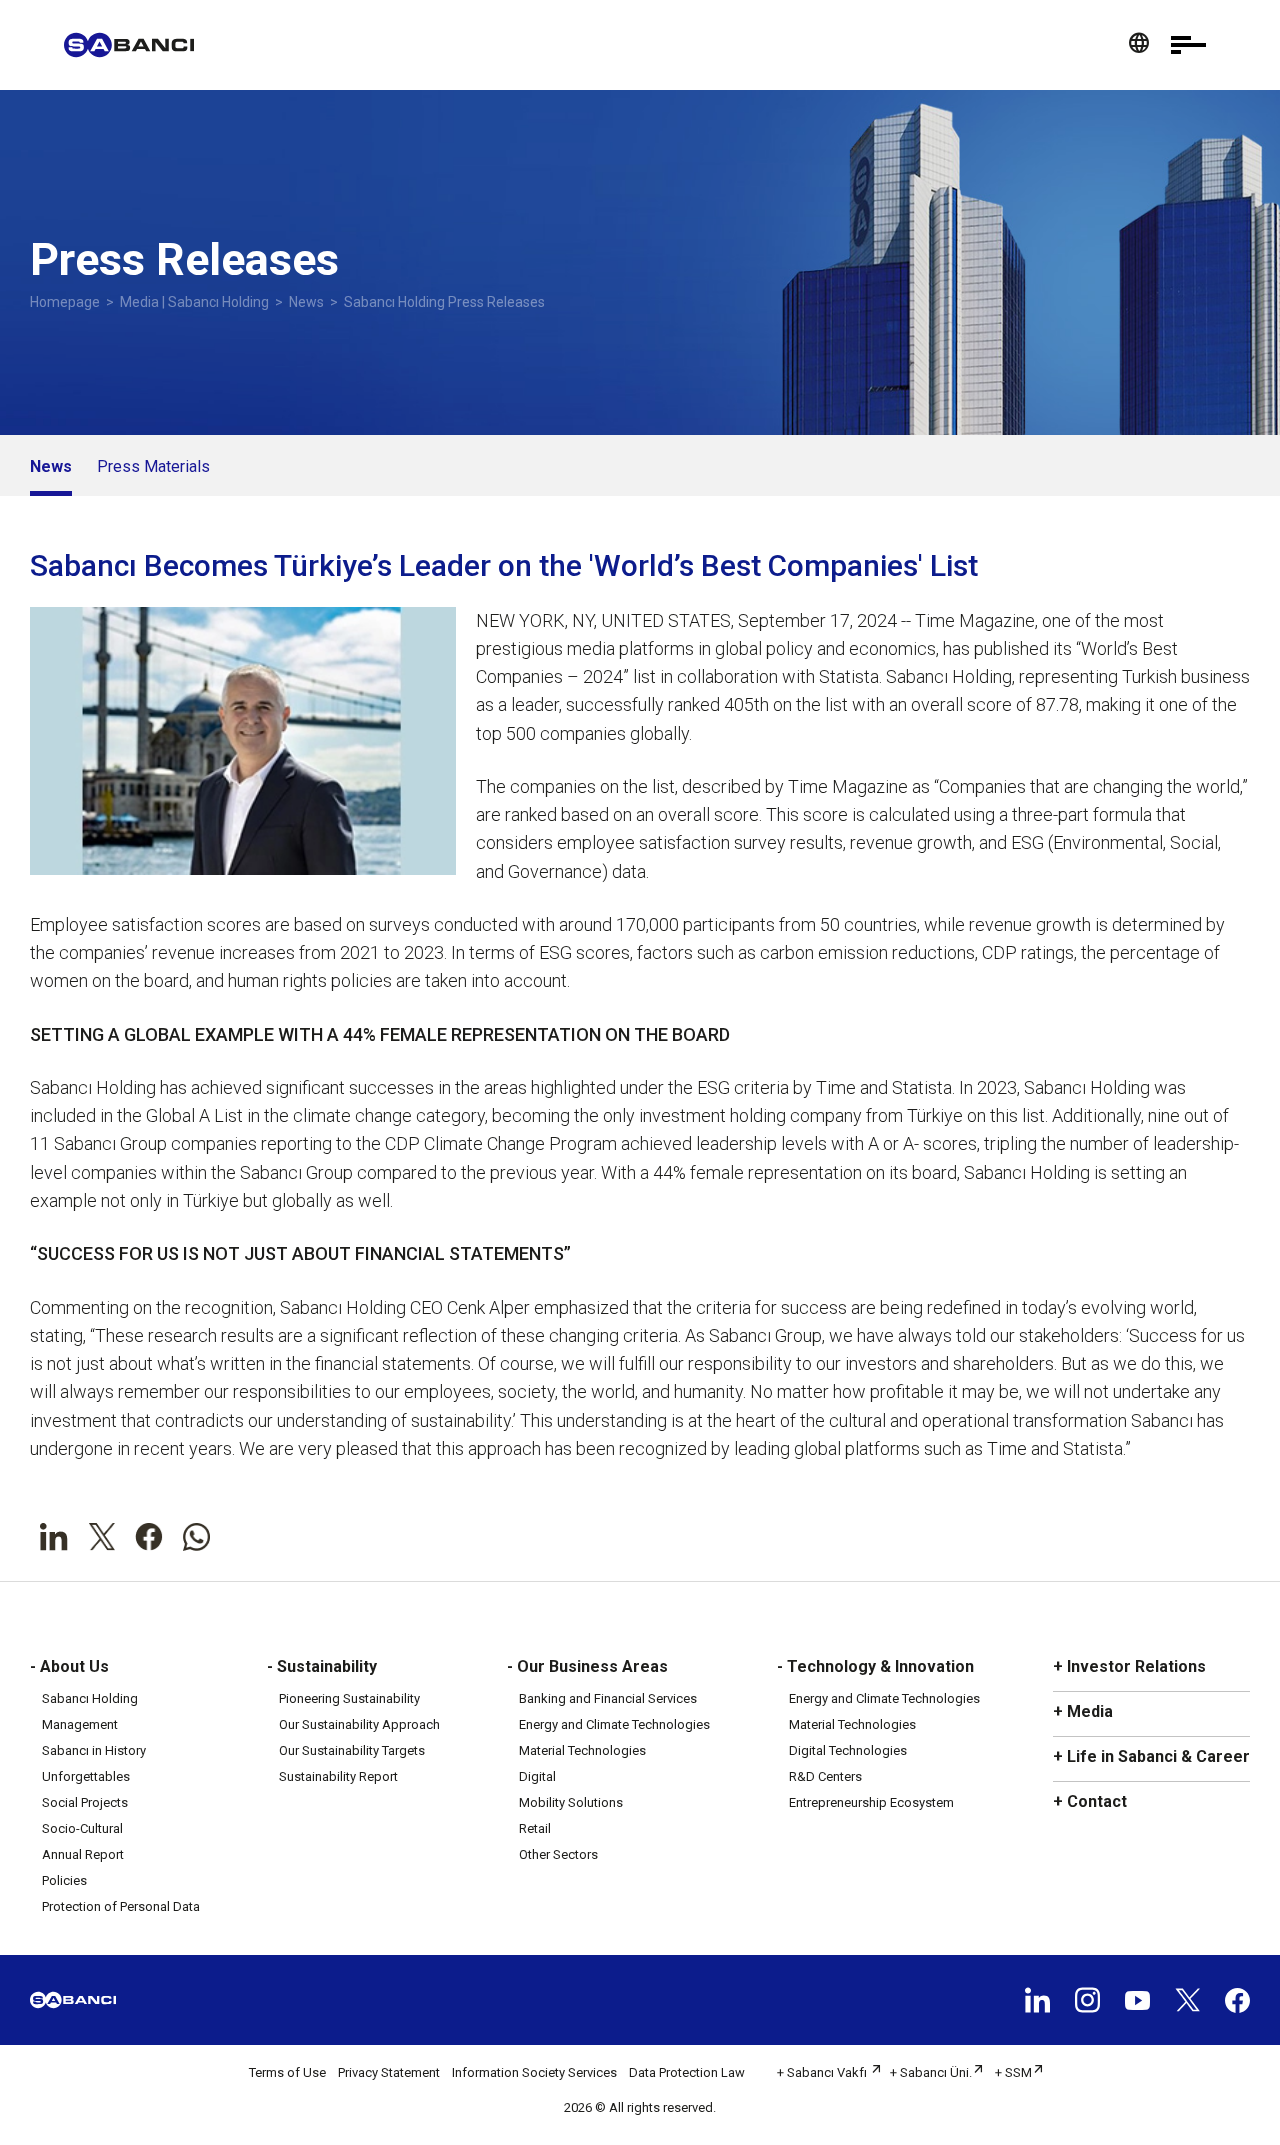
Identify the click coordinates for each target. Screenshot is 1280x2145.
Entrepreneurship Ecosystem (871, 1802)
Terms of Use (287, 2072)
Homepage (65, 302)
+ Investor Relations (1129, 1666)
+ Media (1083, 1711)
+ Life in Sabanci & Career (1151, 1756)
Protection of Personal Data (121, 1906)
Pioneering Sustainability (349, 1698)
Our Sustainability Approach (359, 1724)
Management (80, 1724)
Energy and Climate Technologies (614, 1724)
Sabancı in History (94, 1750)
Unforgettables (86, 1776)
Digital (537, 1776)
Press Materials (153, 466)
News (306, 302)
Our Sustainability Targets (352, 1750)
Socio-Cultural (82, 1828)
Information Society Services (534, 2072)
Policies (64, 1880)
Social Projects (85, 1802)
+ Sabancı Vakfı (823, 2072)
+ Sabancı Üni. (931, 2072)
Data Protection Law (687, 2072)
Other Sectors (558, 1854)
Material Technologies (582, 1750)
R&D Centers (825, 1776)
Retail (535, 1828)
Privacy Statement (389, 2072)
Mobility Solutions (571, 1802)
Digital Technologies (848, 1750)
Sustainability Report (338, 1776)
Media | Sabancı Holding (194, 302)
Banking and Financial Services (608, 1698)
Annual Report (83, 1854)
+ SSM (1013, 2072)
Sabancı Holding (90, 1698)
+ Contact (1090, 1801)
